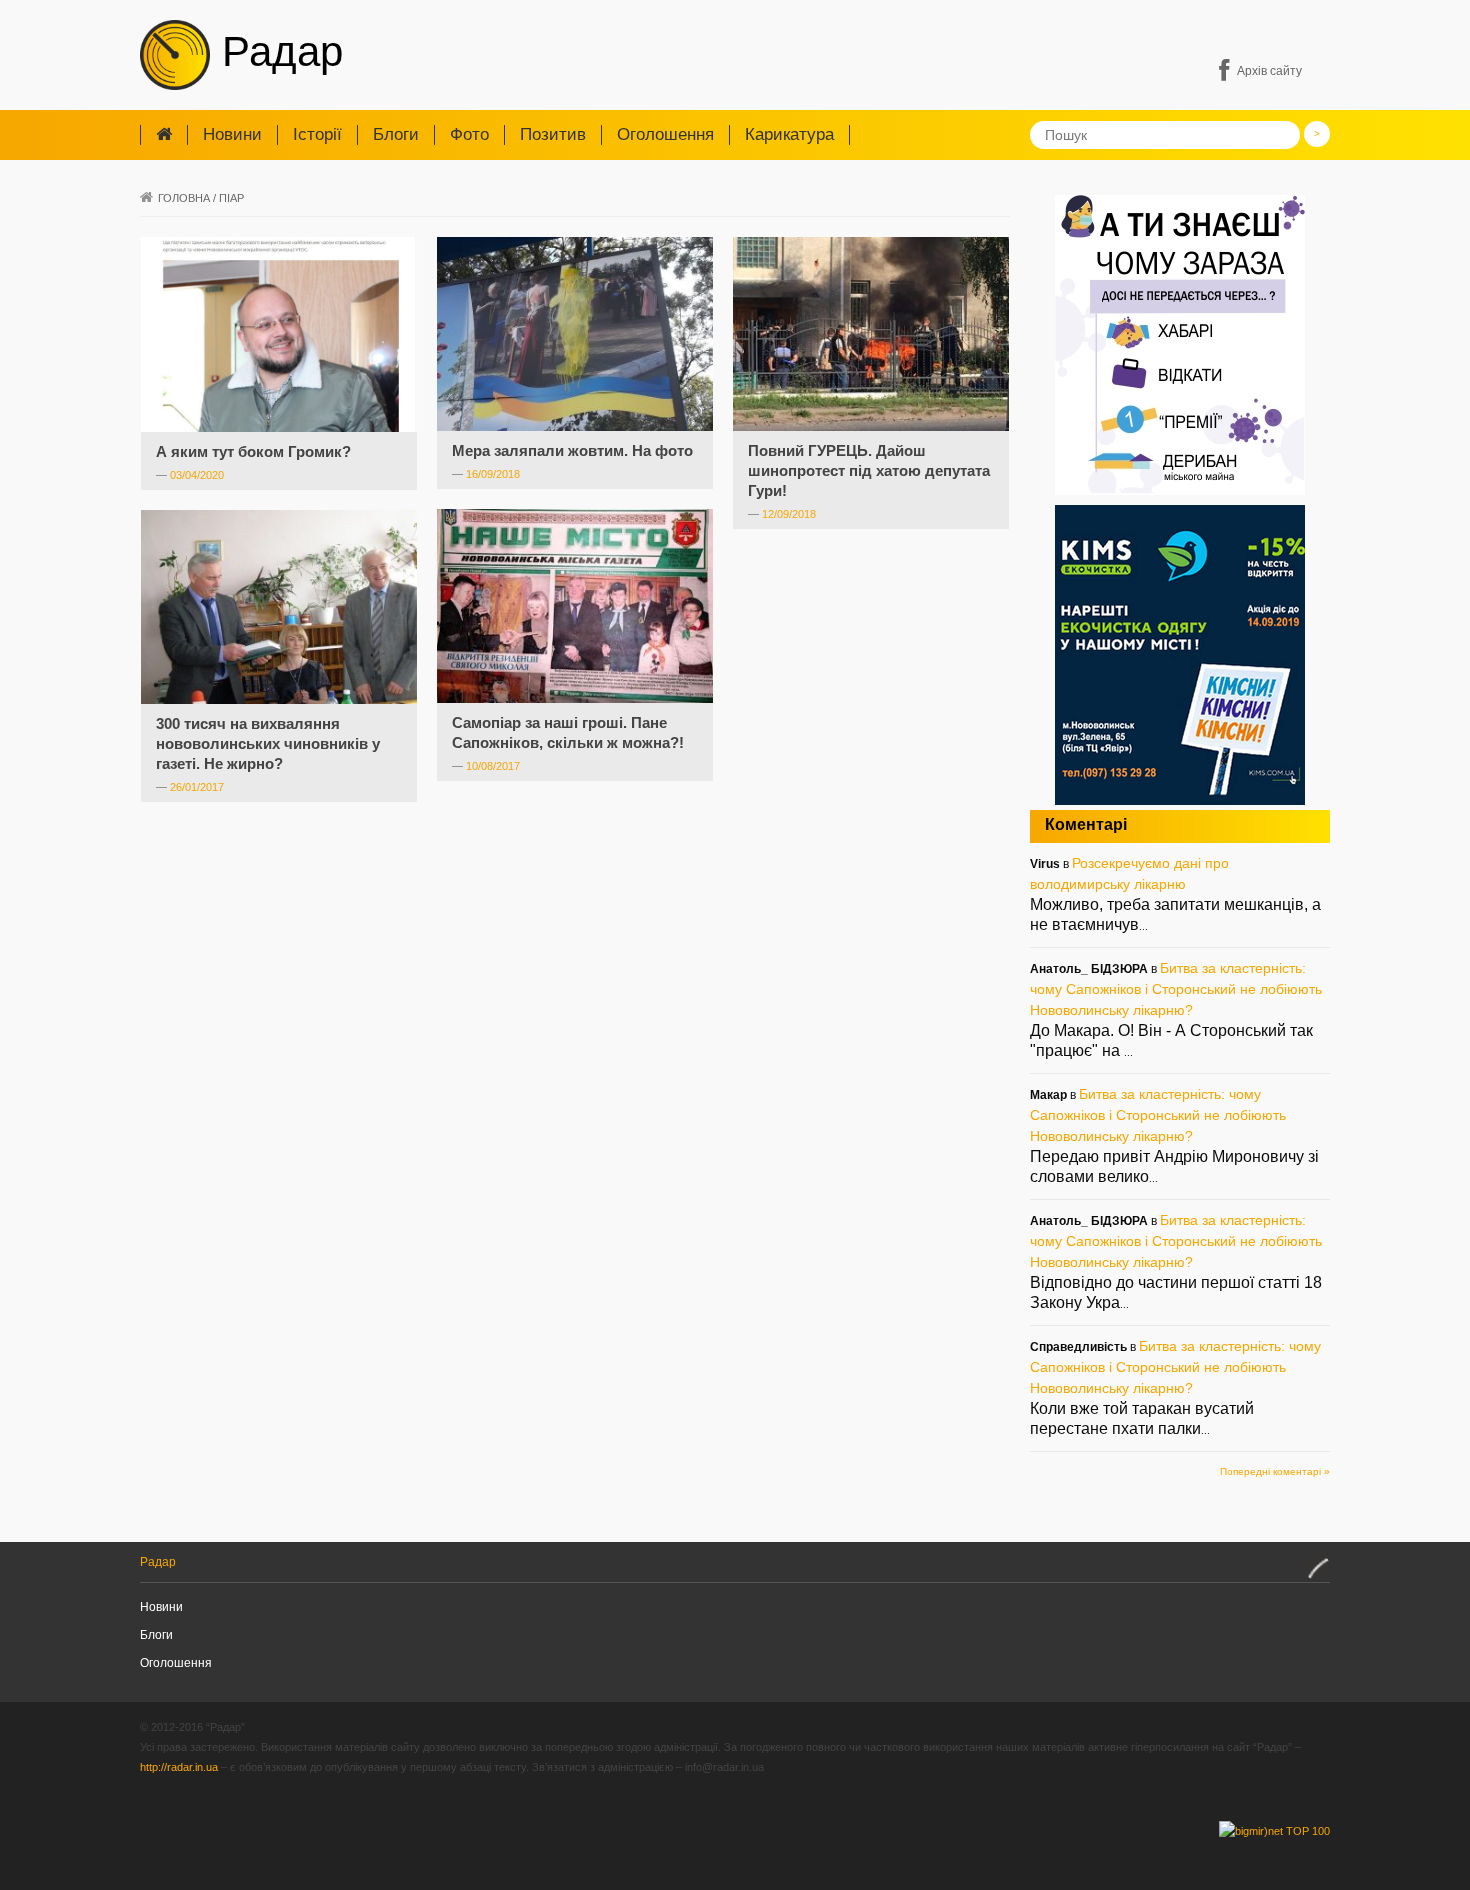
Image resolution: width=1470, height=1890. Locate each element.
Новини (232, 134)
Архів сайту (1269, 71)
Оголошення (665, 134)
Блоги (396, 134)
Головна (184, 198)
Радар (276, 51)
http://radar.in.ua (179, 1767)
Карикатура (789, 134)
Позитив (553, 134)
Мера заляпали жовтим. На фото (572, 450)
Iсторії (317, 134)
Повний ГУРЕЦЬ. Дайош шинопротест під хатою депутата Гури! (869, 470)
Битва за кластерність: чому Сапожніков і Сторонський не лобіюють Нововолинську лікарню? (1176, 989)
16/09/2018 (493, 474)
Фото (469, 134)
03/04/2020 (197, 475)
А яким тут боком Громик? (253, 451)
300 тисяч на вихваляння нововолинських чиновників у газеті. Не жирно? (268, 743)
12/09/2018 (789, 514)
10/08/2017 (493, 766)
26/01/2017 (197, 787)
